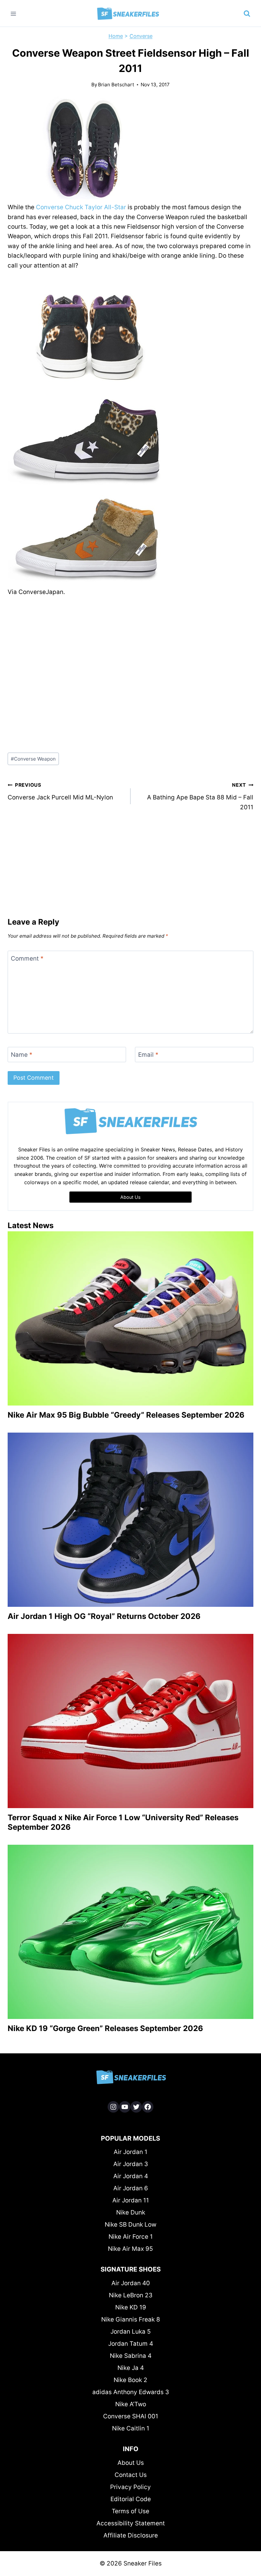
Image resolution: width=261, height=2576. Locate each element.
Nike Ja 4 (131, 2368)
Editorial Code (131, 2499)
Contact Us (131, 2475)
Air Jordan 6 (131, 2188)
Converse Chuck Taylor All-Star (81, 207)
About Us (131, 2463)
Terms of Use (130, 2511)
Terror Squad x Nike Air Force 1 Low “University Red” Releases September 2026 (123, 1822)
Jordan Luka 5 (131, 2332)
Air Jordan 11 (131, 2200)
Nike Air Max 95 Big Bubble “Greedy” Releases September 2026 (126, 1415)
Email (148, 1054)
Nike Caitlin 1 (131, 2428)
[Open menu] (14, 14)
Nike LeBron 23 (131, 2295)
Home (116, 36)
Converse (141, 36)
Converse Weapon (33, 759)
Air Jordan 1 (130, 2152)
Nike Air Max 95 (130, 2249)
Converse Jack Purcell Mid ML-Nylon (60, 791)
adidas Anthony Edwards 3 (131, 2392)
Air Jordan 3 (131, 2164)
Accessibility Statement (131, 2523)
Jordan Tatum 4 (131, 2344)
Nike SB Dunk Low (130, 2225)
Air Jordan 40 (131, 2283)
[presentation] (130, 1318)
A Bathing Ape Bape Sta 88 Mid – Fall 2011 (200, 796)
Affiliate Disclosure (131, 2535)
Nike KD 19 (131, 2307)
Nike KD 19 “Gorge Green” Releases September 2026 (105, 2028)
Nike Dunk (131, 2212)
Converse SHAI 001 (131, 2416)
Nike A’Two (131, 2404)
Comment (27, 958)
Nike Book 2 (130, 2380)
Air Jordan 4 (131, 2176)
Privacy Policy (130, 2487)
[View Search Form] (247, 14)
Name (22, 1054)
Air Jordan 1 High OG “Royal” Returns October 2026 (104, 1616)
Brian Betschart (116, 85)
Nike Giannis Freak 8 (131, 2319)
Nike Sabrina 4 (131, 2356)
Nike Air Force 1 (131, 2237)
